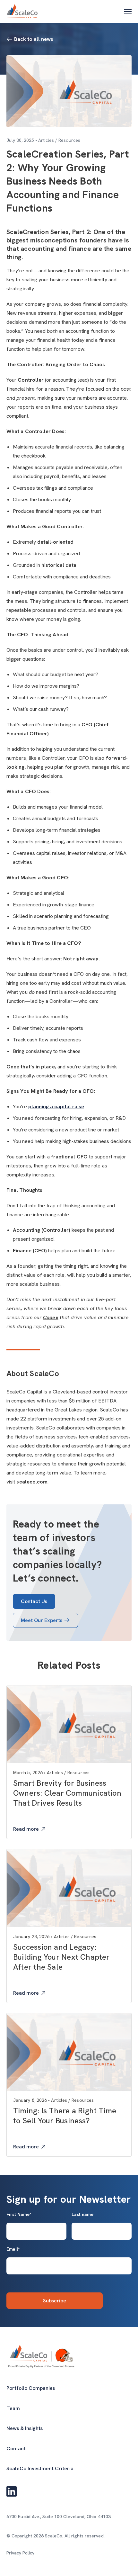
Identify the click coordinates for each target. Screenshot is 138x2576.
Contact (16, 2449)
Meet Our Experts (42, 1620)
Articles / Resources (59, 140)
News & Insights (25, 2428)
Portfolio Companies (31, 2388)
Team (13, 2408)
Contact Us (34, 1601)
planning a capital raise (56, 1107)
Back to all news (34, 39)
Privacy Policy (20, 2553)
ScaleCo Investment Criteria (40, 2468)
